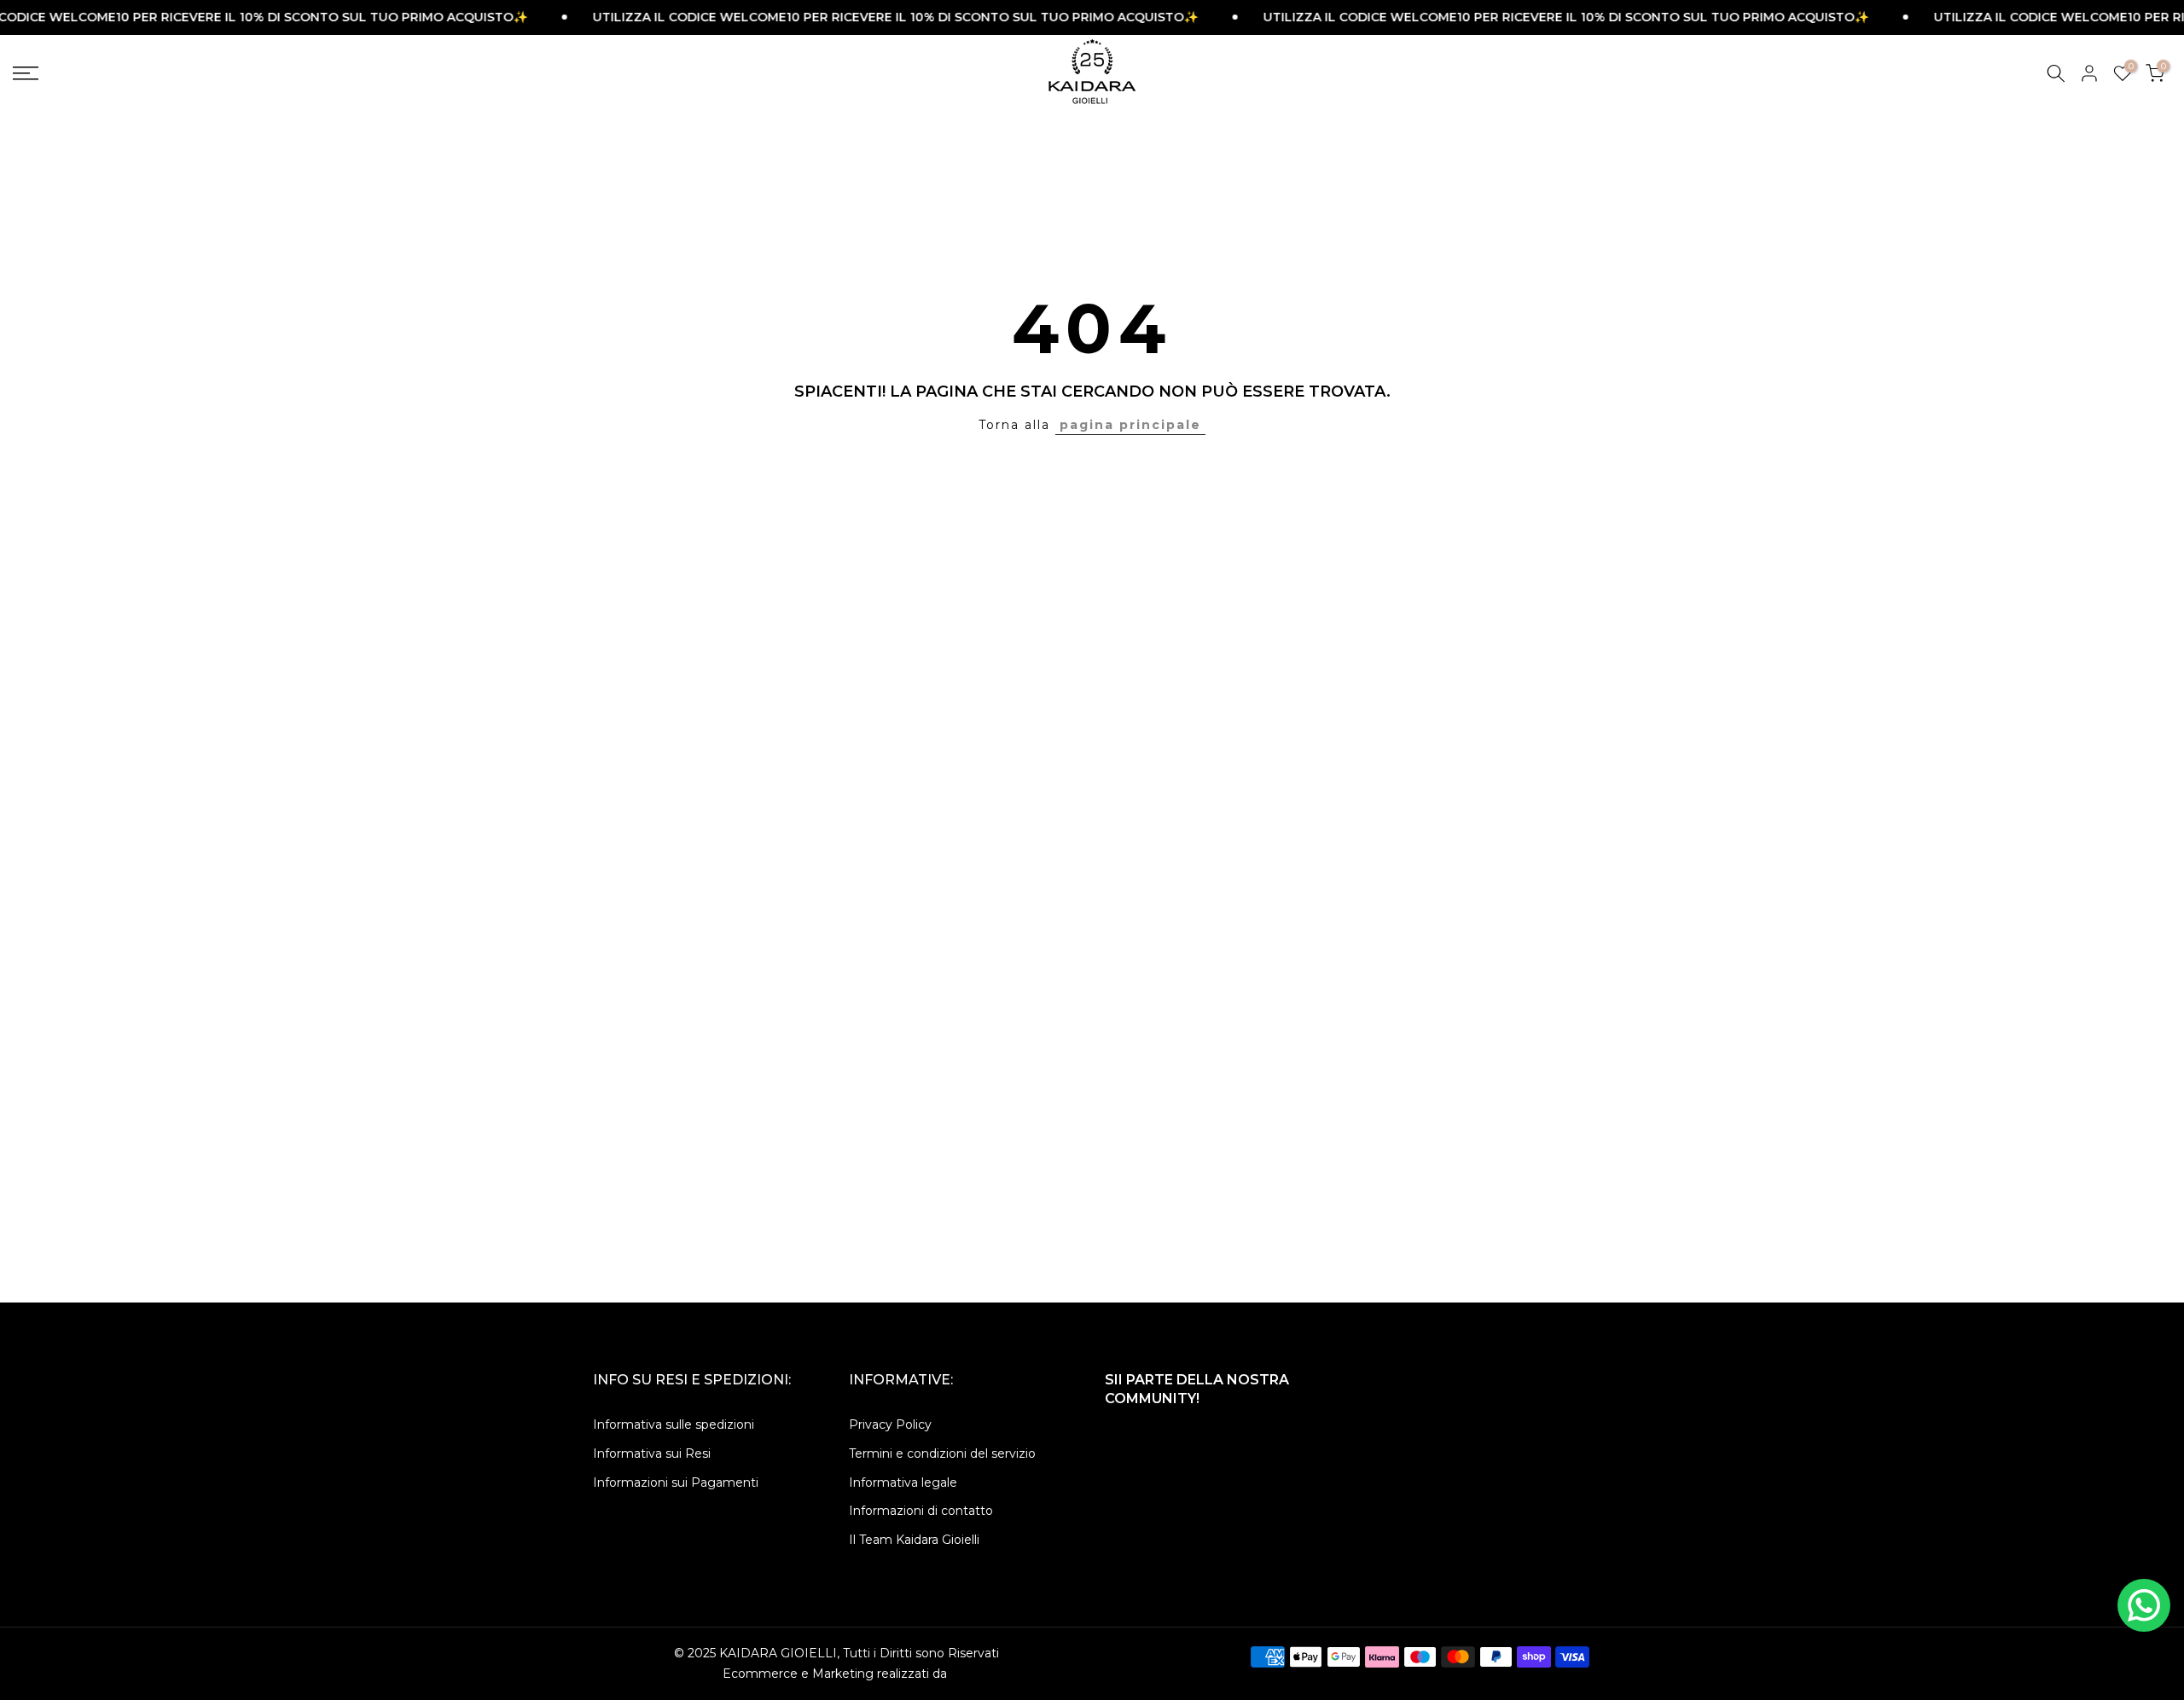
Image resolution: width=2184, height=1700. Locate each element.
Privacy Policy (890, 1424)
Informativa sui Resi (652, 1453)
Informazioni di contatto (921, 1511)
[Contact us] (2144, 1605)
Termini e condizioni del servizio (942, 1453)
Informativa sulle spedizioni (674, 1424)
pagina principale (1130, 425)
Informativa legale (903, 1482)
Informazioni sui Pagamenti (676, 1482)
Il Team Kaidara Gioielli (914, 1540)
